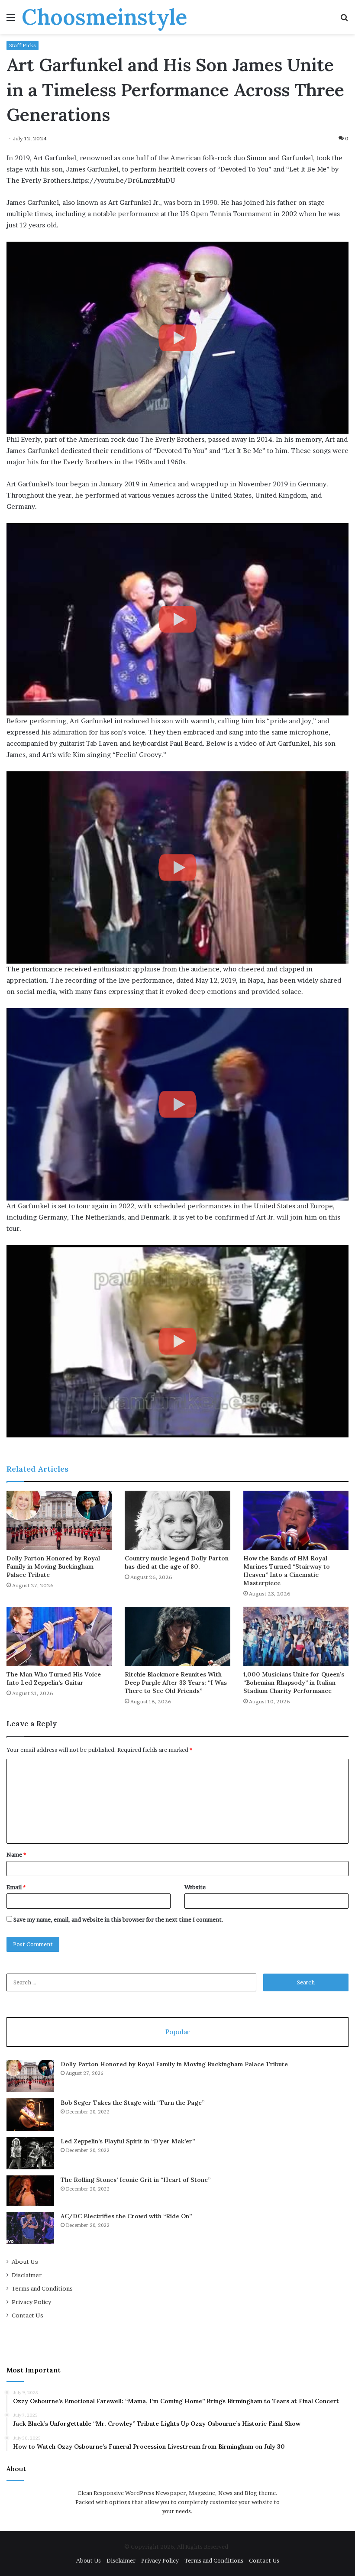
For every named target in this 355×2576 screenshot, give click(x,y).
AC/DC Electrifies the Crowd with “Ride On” (126, 2216)
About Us (25, 2262)
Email (16, 1887)
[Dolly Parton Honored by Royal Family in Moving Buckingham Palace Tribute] (59, 1520)
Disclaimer (27, 2275)
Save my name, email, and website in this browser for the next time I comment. (118, 1919)
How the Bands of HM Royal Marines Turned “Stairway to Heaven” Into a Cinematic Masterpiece (287, 1571)
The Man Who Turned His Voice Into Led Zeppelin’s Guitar (54, 1678)
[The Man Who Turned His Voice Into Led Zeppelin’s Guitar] (59, 1636)
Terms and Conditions (42, 2288)
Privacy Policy (31, 2302)
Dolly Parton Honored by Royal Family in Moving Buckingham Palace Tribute (53, 1566)
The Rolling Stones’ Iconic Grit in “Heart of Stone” (136, 2180)
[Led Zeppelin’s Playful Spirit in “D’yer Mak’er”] (30, 2153)
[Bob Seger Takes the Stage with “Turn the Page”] (30, 2115)
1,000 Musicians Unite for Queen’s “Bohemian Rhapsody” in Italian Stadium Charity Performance (294, 1683)
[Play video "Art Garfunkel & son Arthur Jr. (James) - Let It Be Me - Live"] (177, 619)
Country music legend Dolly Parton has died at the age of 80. (177, 1562)
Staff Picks (23, 45)
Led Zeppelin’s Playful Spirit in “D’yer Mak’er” (128, 2141)
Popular (177, 2032)
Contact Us (27, 2315)
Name (16, 1854)
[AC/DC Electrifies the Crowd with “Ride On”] (30, 2228)
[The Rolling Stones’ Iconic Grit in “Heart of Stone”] (30, 2191)
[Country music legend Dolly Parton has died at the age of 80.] (177, 1520)
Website (195, 1887)
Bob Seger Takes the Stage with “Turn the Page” (132, 2103)
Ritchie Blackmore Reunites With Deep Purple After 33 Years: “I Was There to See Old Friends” (176, 1683)
